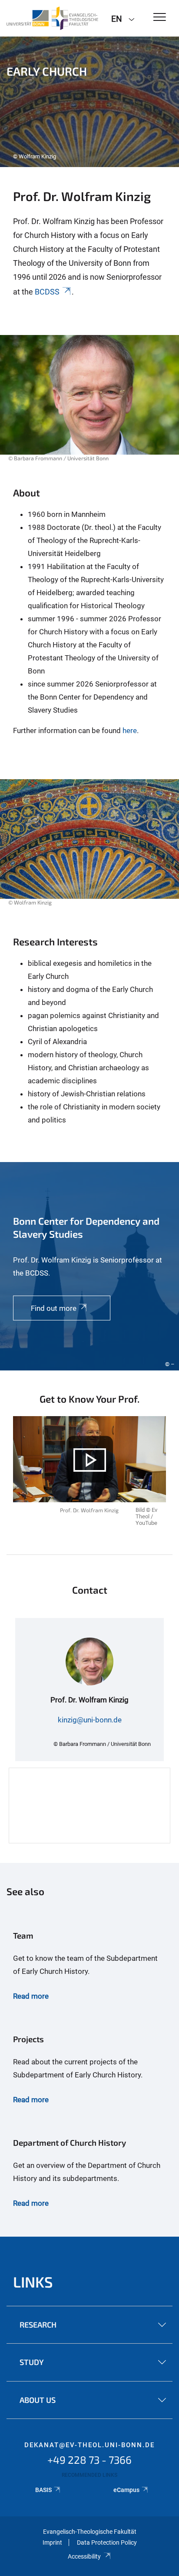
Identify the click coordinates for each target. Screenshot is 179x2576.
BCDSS (47, 292)
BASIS (43, 2490)
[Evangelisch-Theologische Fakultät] (52, 18)
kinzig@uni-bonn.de (90, 1720)
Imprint (52, 2543)
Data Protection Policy (107, 2543)
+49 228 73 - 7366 (89, 2460)
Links (33, 2282)
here (130, 730)
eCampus (126, 2490)
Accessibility (84, 2556)
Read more (31, 1996)
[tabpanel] (89, 102)
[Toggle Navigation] (160, 18)
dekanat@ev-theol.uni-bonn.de (89, 2445)
